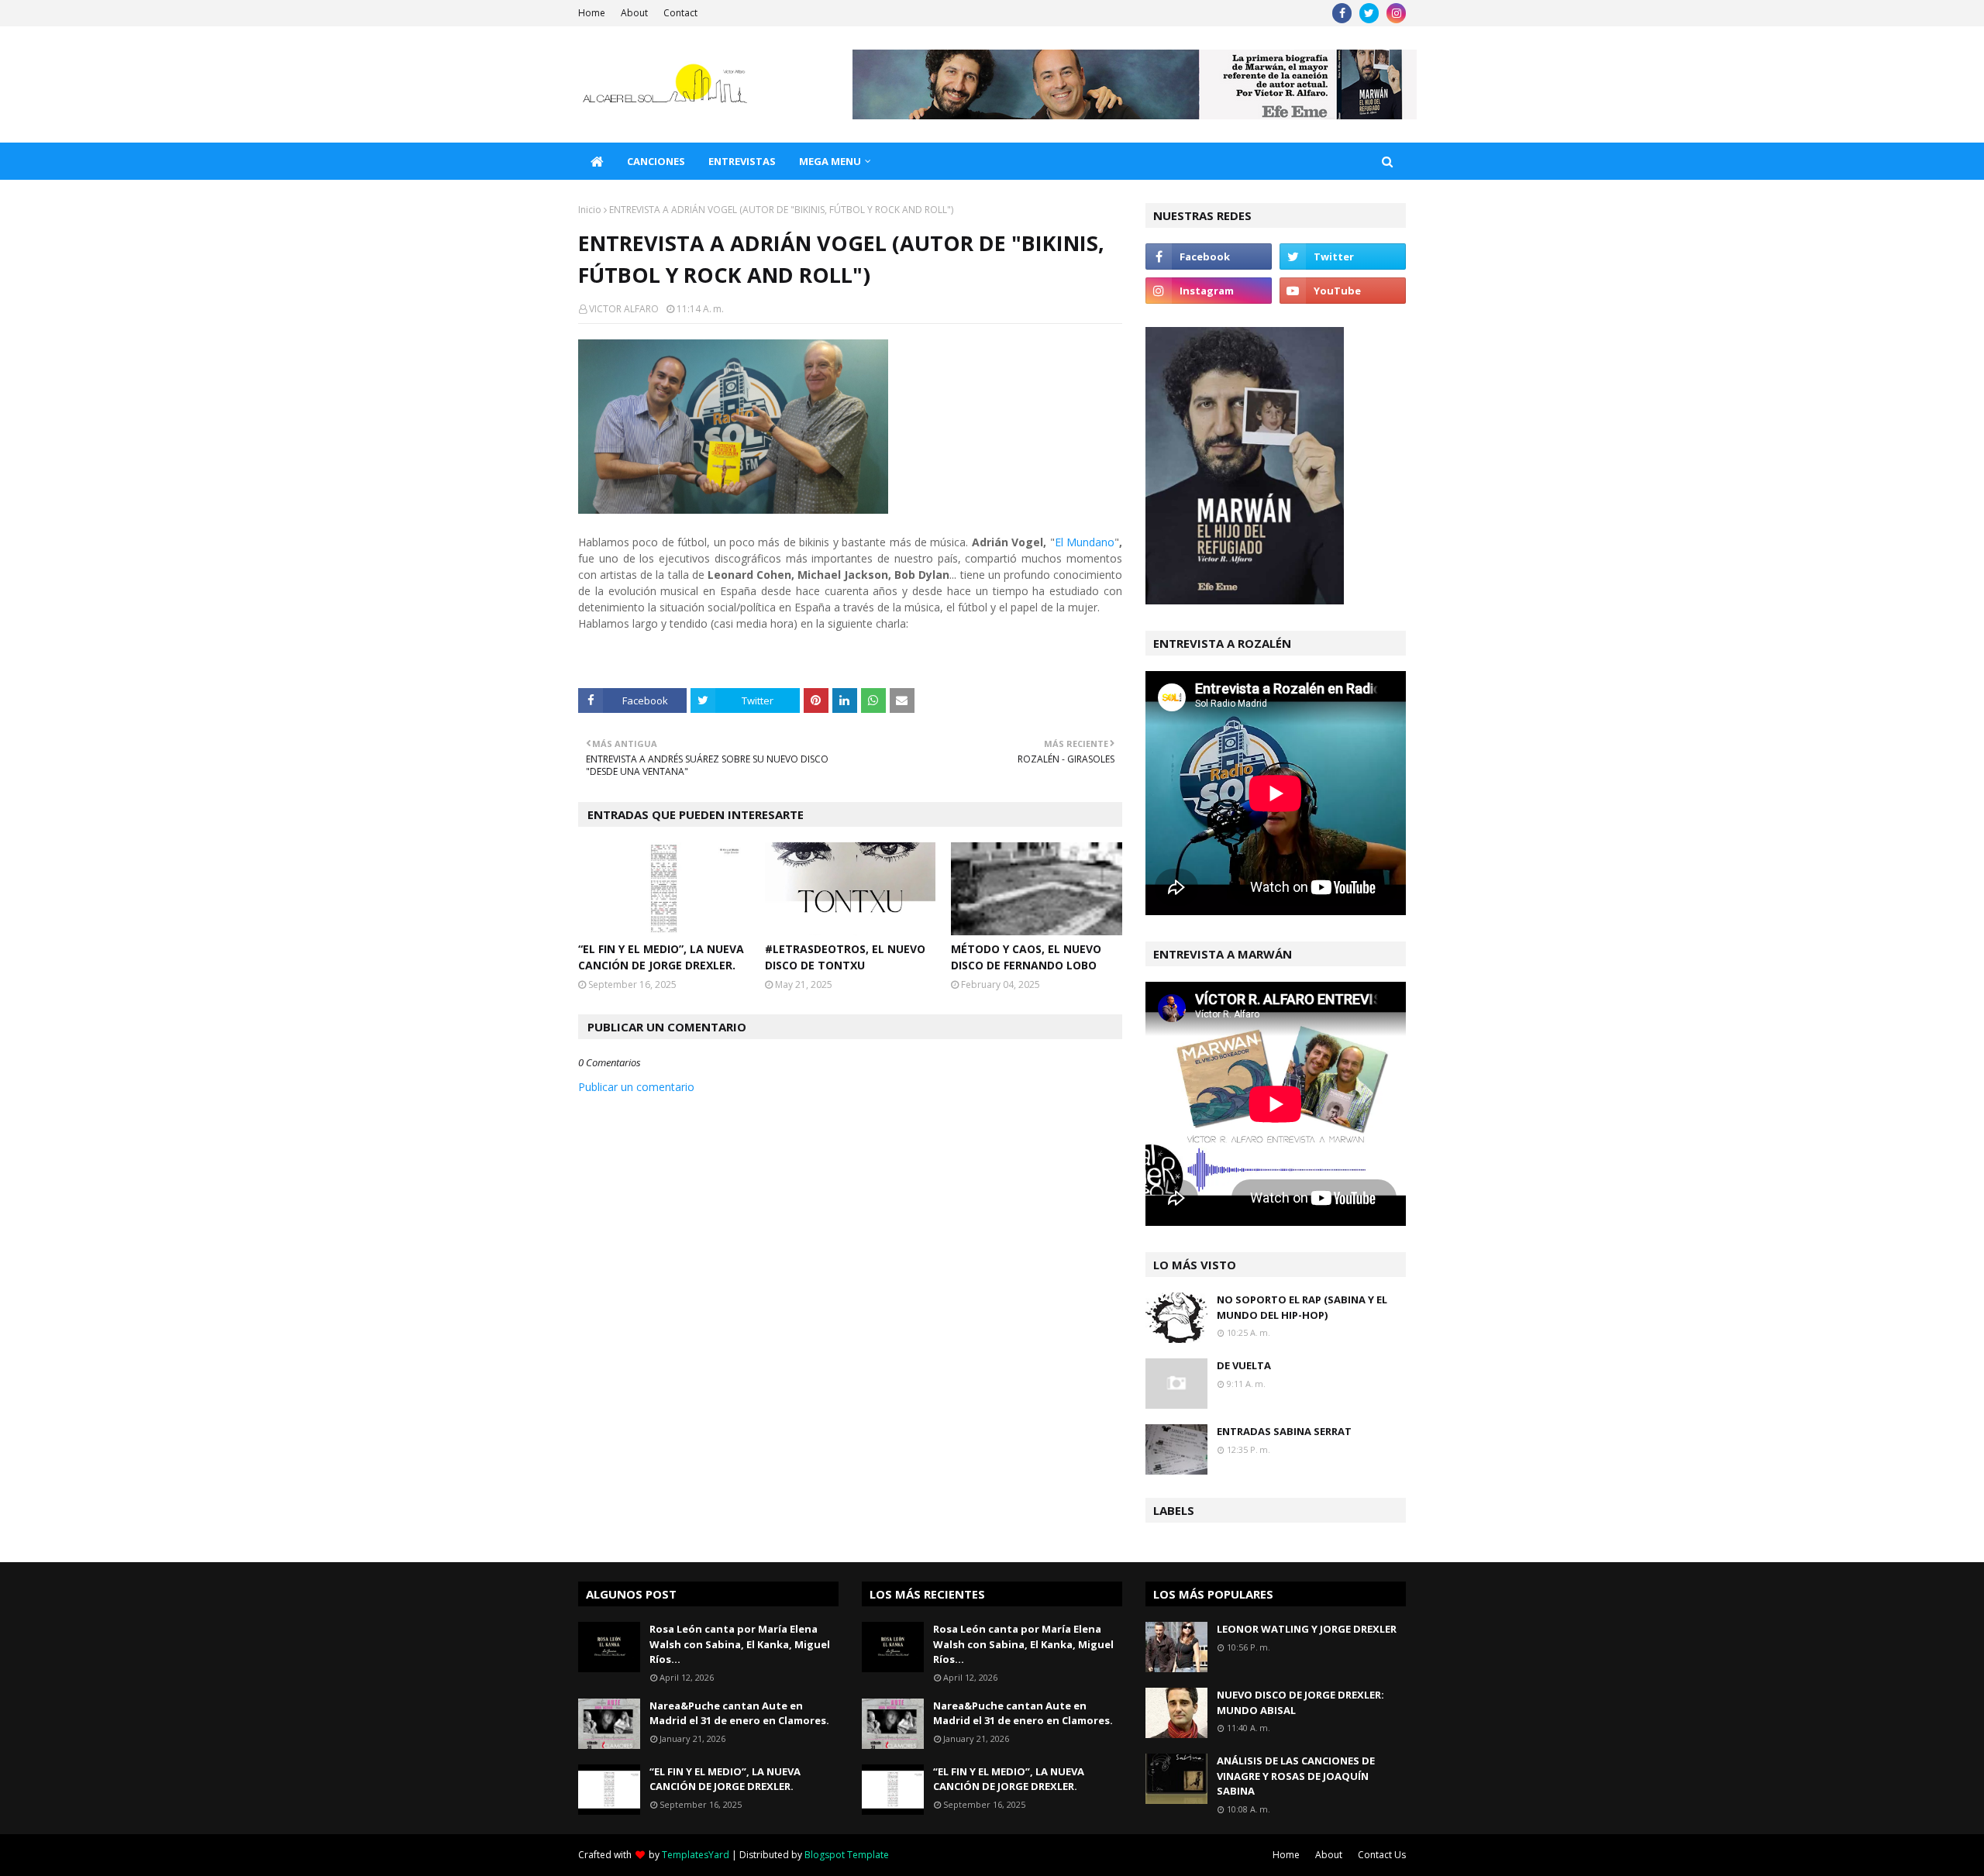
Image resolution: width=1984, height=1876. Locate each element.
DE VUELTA (1244, 1365)
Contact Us (1382, 1855)
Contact (680, 13)
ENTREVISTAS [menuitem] (742, 161)
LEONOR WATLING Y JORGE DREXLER (1307, 1629)
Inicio (590, 210)
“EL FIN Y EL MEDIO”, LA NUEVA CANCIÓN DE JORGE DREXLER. (661, 957)
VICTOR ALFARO (624, 309)
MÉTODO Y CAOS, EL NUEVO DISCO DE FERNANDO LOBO (1026, 957)
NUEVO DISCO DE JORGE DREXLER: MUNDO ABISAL (1300, 1702)
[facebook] (1342, 13)
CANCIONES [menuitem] (656, 161)
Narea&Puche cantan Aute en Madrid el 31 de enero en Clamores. (739, 1713)
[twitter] (1369, 13)
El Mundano (1085, 542)
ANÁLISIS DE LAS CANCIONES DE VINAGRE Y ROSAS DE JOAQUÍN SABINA (1296, 1776)
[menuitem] (597, 161)
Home (592, 13)
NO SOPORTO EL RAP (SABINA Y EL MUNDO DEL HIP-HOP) (1302, 1307)
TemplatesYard (696, 1855)
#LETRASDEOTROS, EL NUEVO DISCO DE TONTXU (845, 957)
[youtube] (1343, 291)
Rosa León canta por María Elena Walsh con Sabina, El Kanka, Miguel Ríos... (740, 1644)
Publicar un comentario (636, 1087)
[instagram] (1396, 13)
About (634, 13)
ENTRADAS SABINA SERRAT (1284, 1431)
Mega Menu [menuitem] (830, 161)
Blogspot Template (847, 1855)
